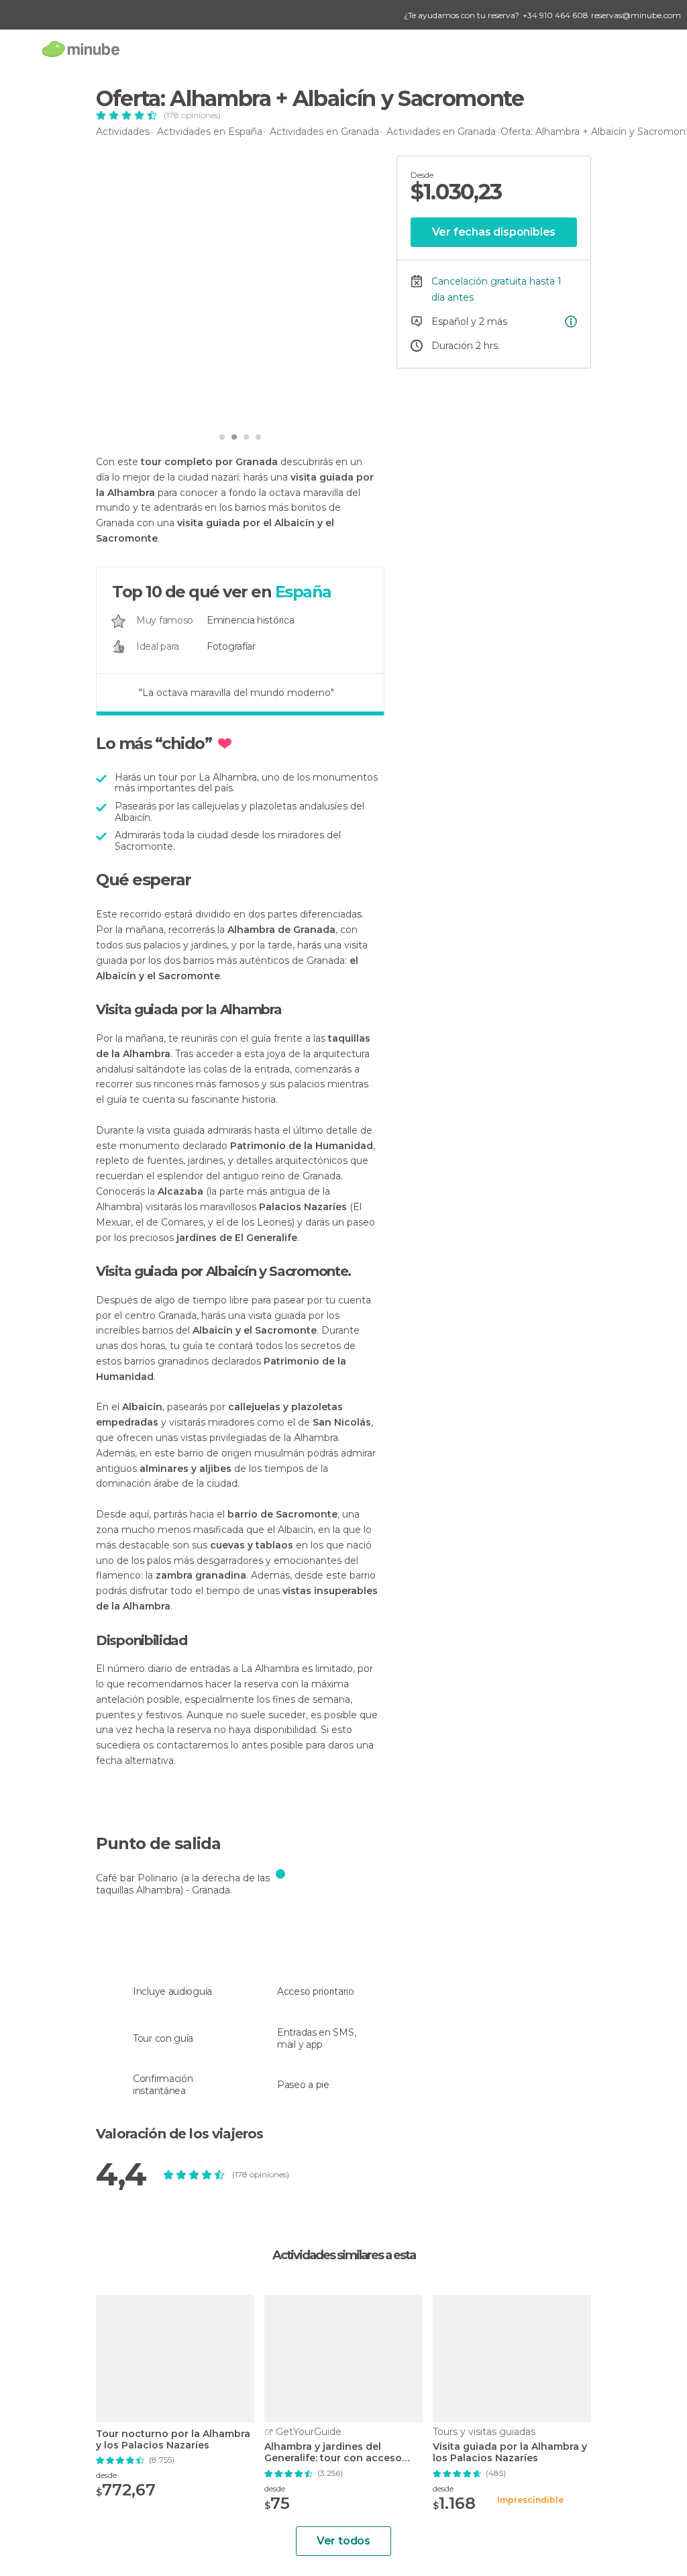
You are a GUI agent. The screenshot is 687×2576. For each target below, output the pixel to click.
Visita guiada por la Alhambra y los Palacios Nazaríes (510, 2453)
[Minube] (81, 49)
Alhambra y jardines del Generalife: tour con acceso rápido (333, 2453)
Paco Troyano (156, 406)
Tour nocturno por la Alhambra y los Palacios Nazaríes (173, 2440)
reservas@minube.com (636, 15)
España (303, 592)
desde (106, 2475)
